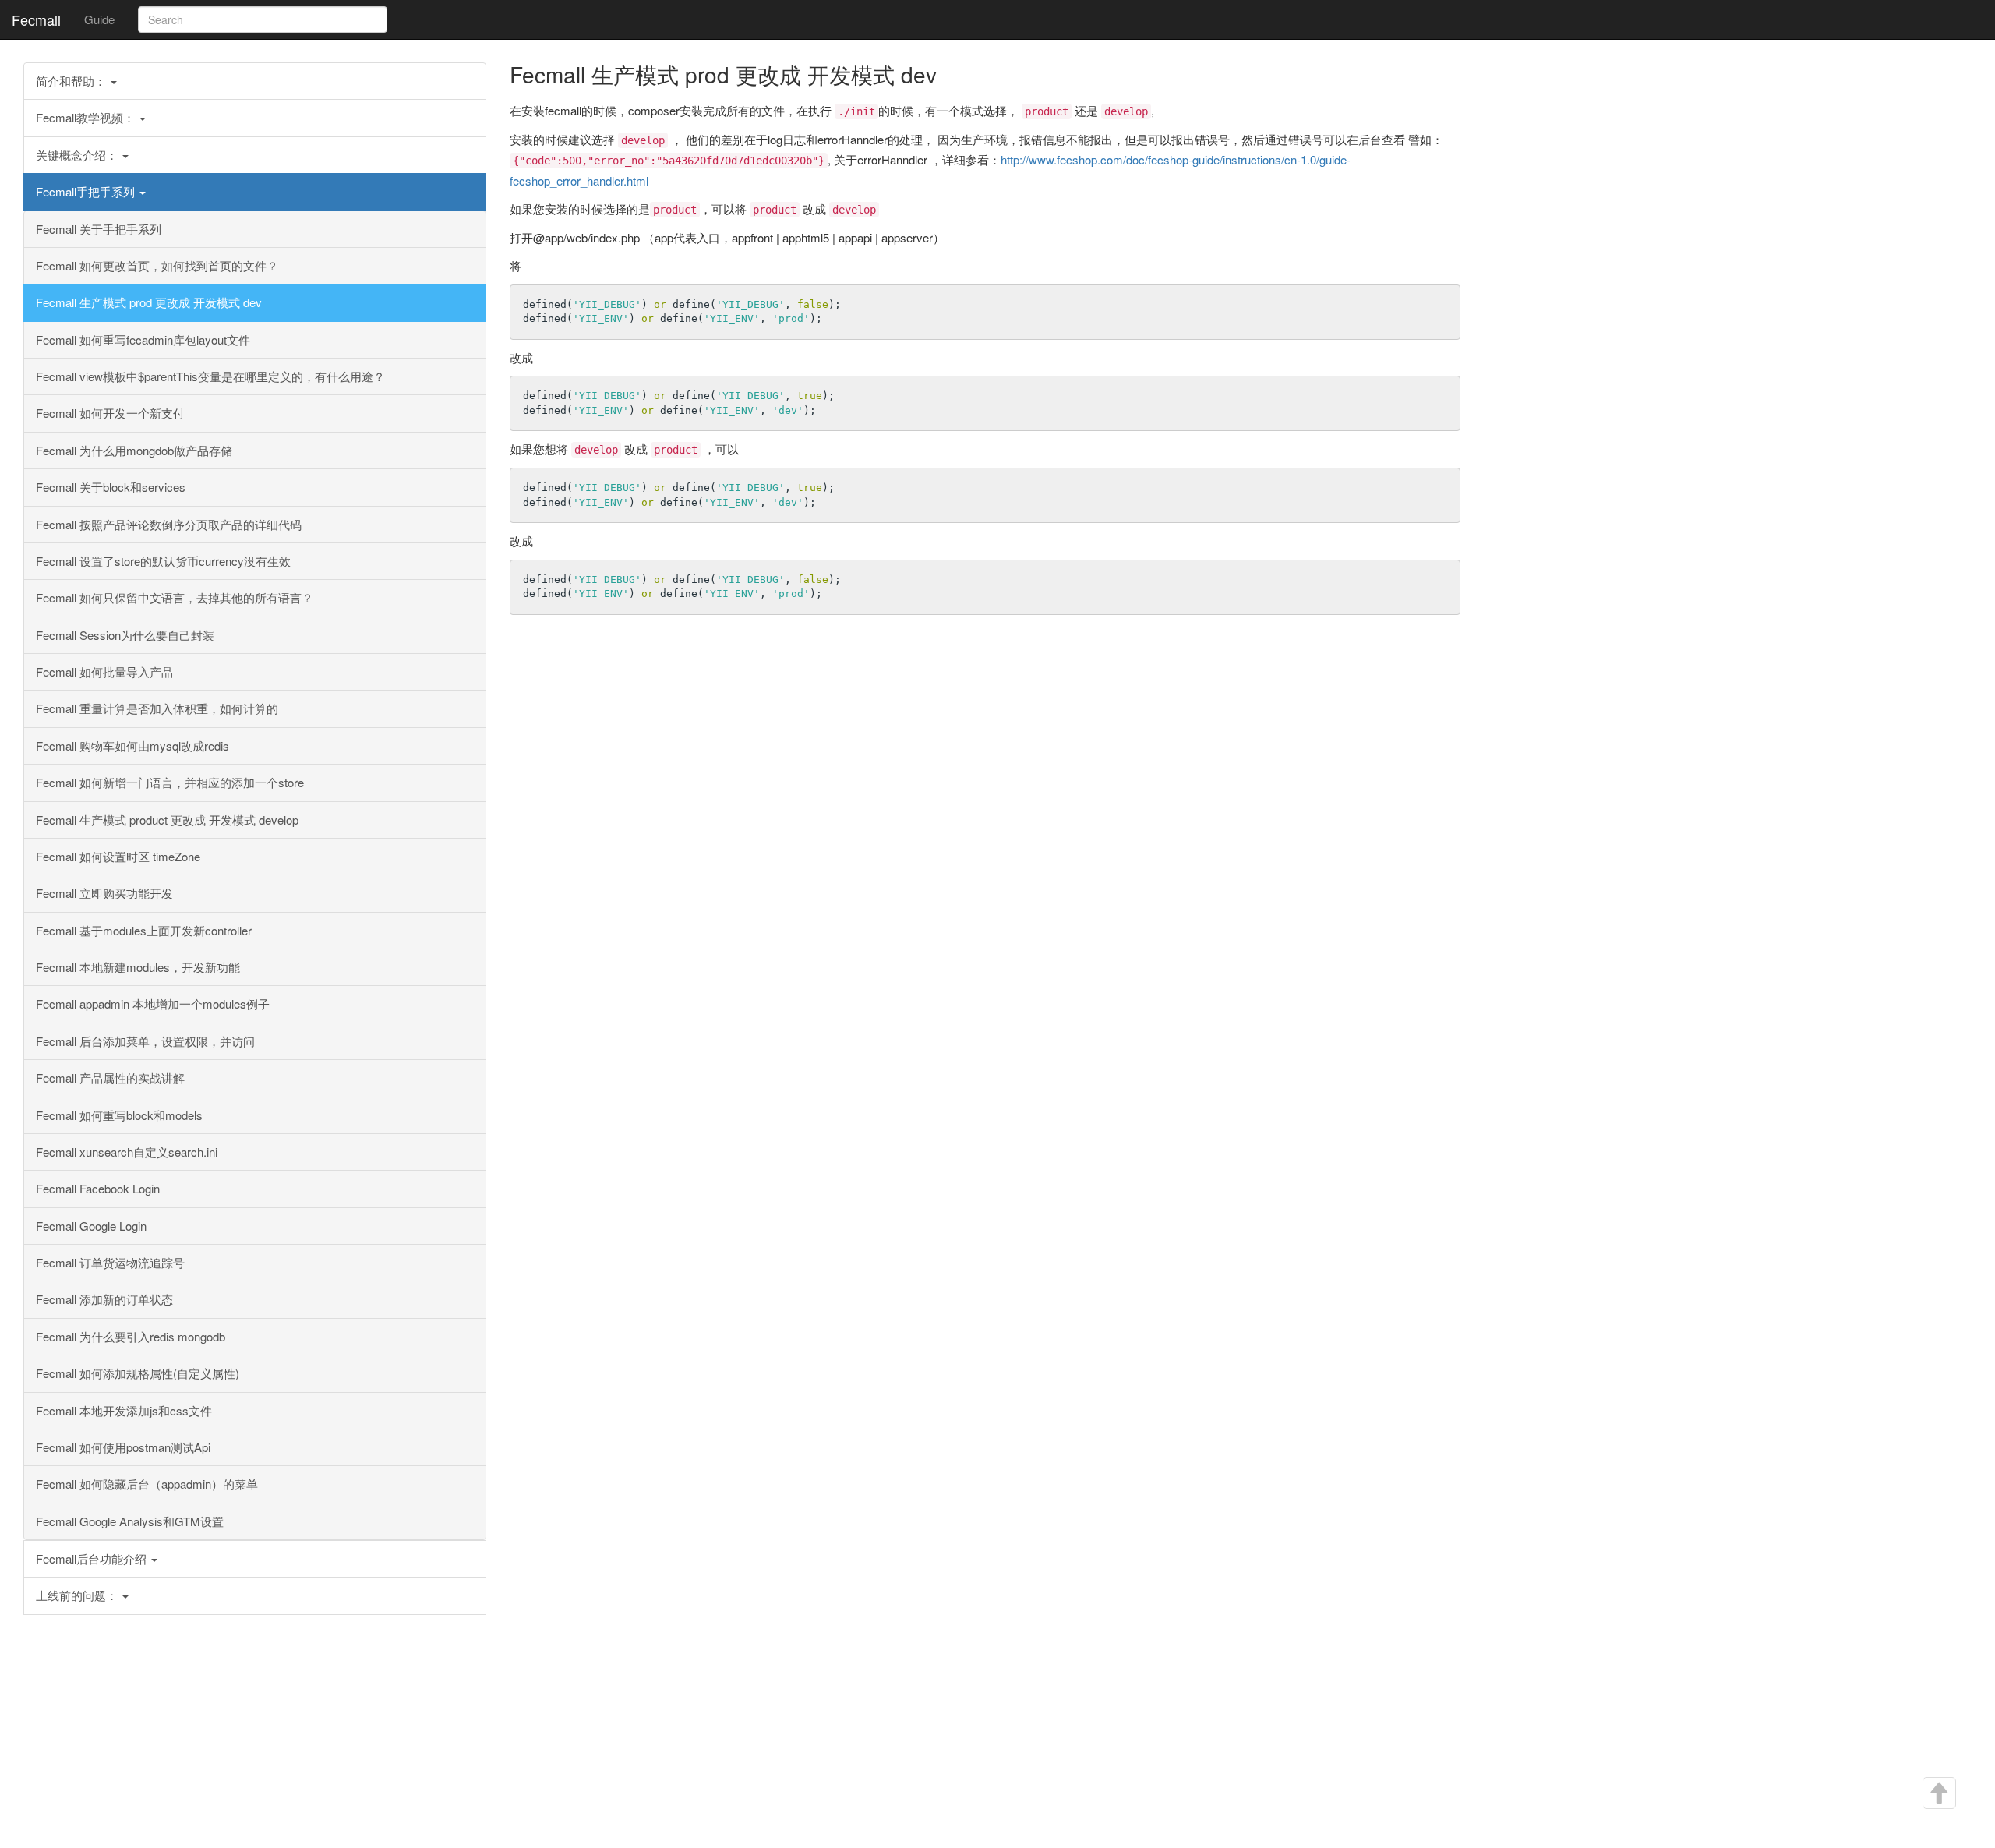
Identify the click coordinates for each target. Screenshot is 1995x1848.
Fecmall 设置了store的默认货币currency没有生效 (163, 561)
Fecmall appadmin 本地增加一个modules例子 (153, 1004)
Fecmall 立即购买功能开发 (104, 893)
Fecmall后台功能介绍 (93, 1558)
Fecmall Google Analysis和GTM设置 (130, 1521)
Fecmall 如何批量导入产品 (104, 671)
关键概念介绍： (78, 155)
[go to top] (1938, 1793)
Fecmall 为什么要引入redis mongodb (131, 1336)
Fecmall (36, 19)
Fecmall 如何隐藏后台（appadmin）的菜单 (147, 1484)
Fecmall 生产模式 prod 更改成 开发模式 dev (149, 302)
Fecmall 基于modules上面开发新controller (144, 930)
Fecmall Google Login (91, 1226)
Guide (99, 19)
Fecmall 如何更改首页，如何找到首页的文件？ (157, 265)
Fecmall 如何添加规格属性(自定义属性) (138, 1373)
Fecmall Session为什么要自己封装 (125, 635)
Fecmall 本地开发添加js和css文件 (124, 1410)
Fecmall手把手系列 (87, 191)
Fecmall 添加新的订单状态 (104, 1299)
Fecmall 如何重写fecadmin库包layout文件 (143, 339)
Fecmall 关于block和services (111, 487)
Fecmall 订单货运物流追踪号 (110, 1262)
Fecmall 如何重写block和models (119, 1115)
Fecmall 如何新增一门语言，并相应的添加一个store (170, 782)
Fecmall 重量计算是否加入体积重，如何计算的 (157, 708)
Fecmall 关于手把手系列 (99, 229)
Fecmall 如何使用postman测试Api (123, 1447)
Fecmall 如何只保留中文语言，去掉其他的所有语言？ (175, 597)
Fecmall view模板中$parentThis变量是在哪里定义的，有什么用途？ (210, 376)
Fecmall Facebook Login (98, 1188)
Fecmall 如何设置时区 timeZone (118, 856)
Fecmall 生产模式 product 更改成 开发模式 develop (167, 820)
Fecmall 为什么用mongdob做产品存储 (134, 450)
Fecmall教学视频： (87, 117)
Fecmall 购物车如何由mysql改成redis (132, 746)
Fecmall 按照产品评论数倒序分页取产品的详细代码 (169, 524)
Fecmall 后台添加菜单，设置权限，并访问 (145, 1041)
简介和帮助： (72, 81)
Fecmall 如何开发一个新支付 (110, 413)
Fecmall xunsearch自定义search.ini (127, 1152)
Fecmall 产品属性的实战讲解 (110, 1078)
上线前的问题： (78, 1595)
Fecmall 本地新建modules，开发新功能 (138, 967)
